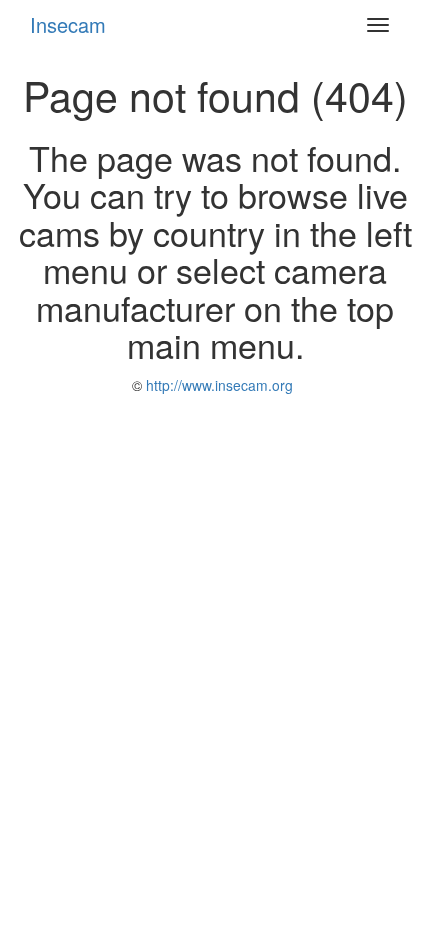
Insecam (68, 24)
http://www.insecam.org (217, 385)
